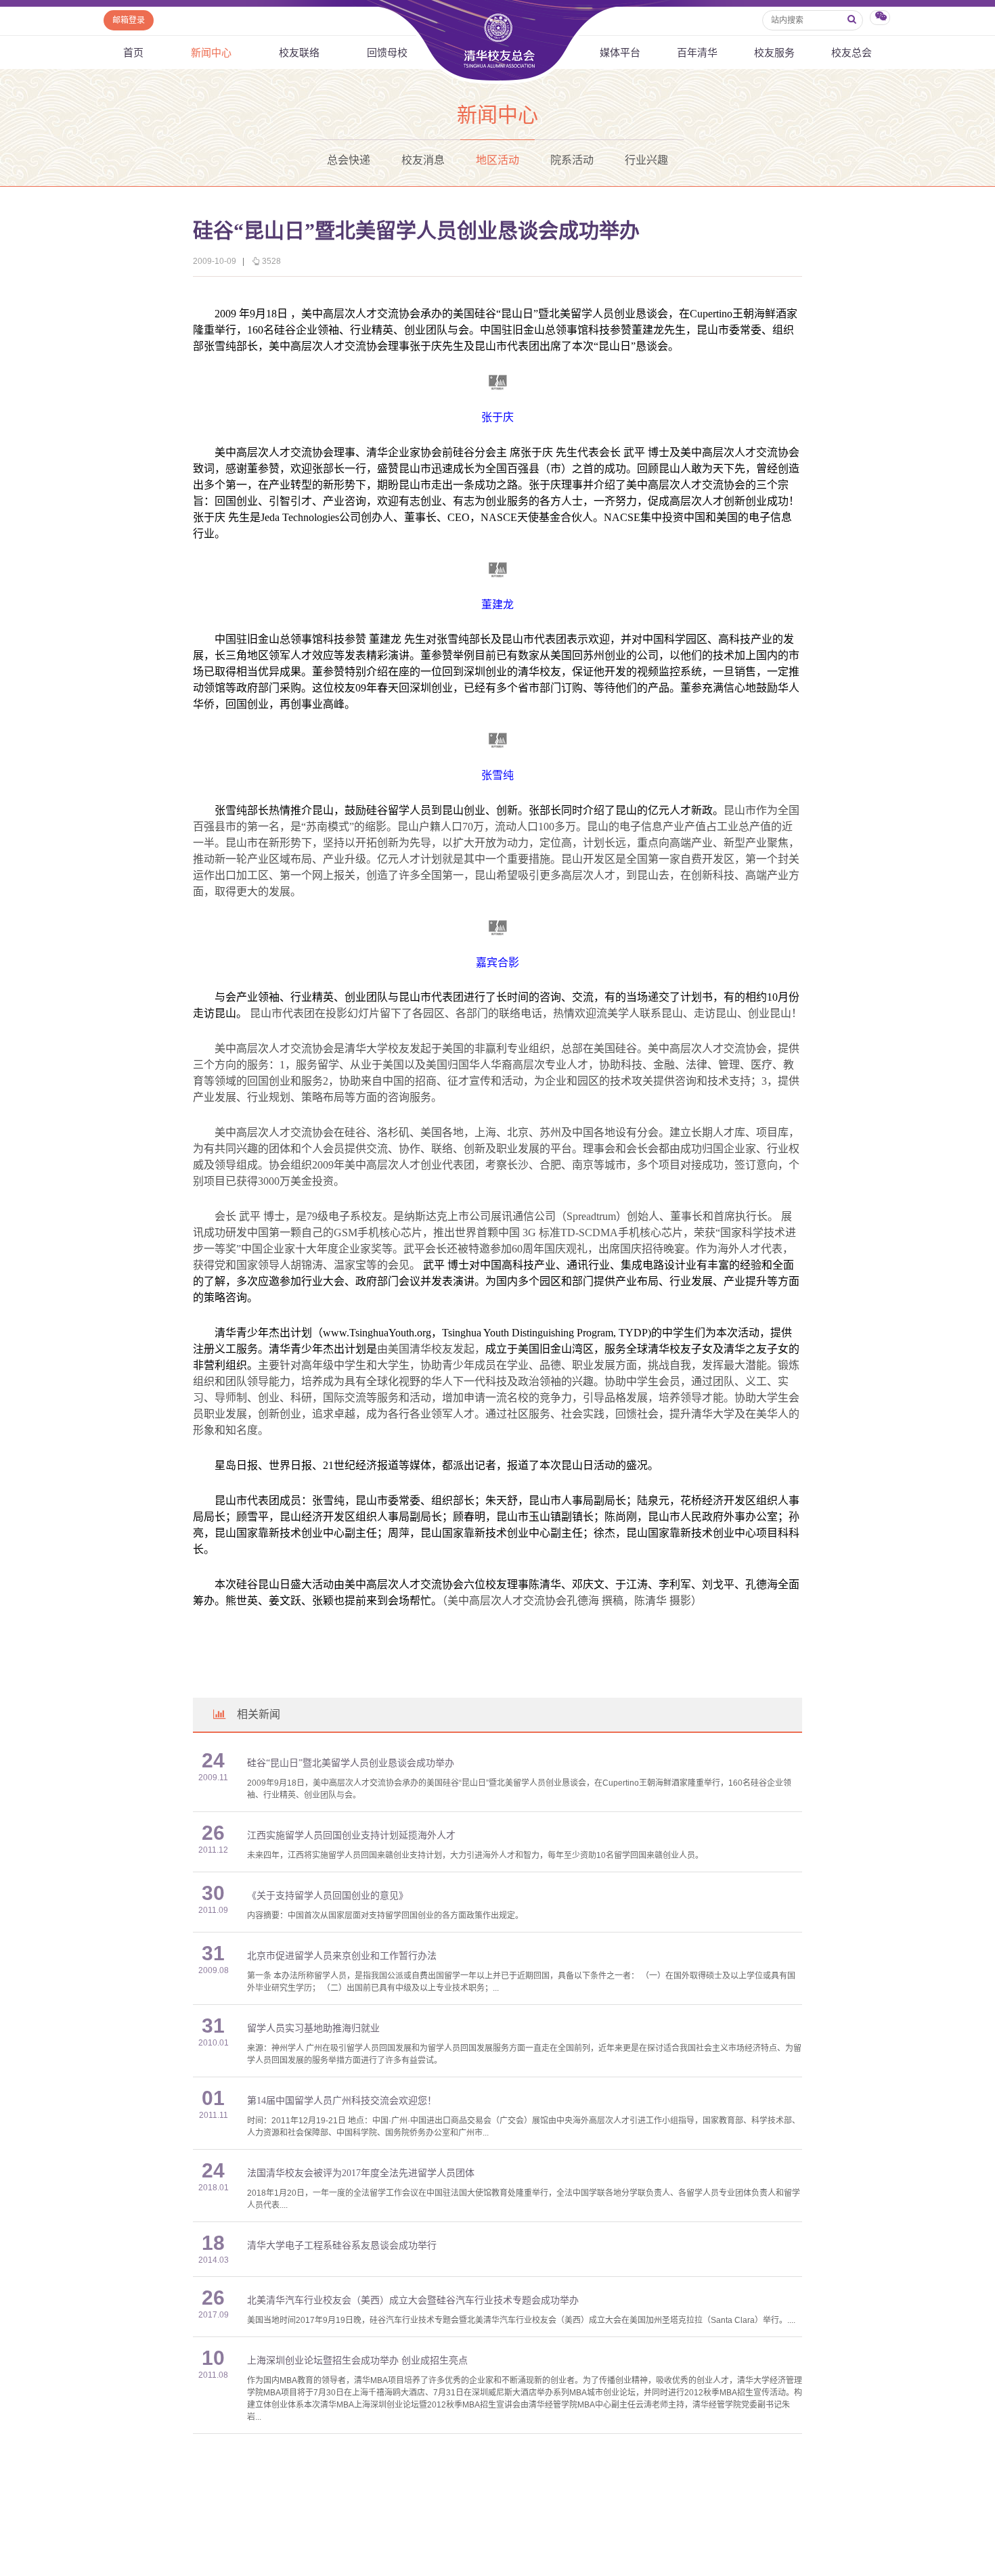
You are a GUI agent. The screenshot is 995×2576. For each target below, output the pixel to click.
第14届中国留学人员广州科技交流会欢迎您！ (342, 2101)
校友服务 (774, 52)
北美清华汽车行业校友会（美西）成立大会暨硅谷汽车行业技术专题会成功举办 (413, 2300)
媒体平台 (620, 52)
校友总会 (852, 52)
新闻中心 (211, 52)
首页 (133, 52)
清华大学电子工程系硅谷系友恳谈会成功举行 (342, 2245)
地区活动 (497, 160)
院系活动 (572, 160)
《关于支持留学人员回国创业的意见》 (328, 1896)
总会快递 (349, 160)
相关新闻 (259, 1714)
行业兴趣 (646, 160)
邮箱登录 (129, 20)
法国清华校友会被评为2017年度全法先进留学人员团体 (361, 2173)
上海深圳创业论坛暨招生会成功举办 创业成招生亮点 (357, 2360)
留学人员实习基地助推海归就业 (313, 2028)
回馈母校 (387, 52)
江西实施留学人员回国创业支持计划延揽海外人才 (351, 1835)
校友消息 (423, 160)
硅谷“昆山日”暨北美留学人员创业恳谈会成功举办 (351, 1763)
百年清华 (697, 52)
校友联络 (299, 52)
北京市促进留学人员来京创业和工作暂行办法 (342, 1956)
